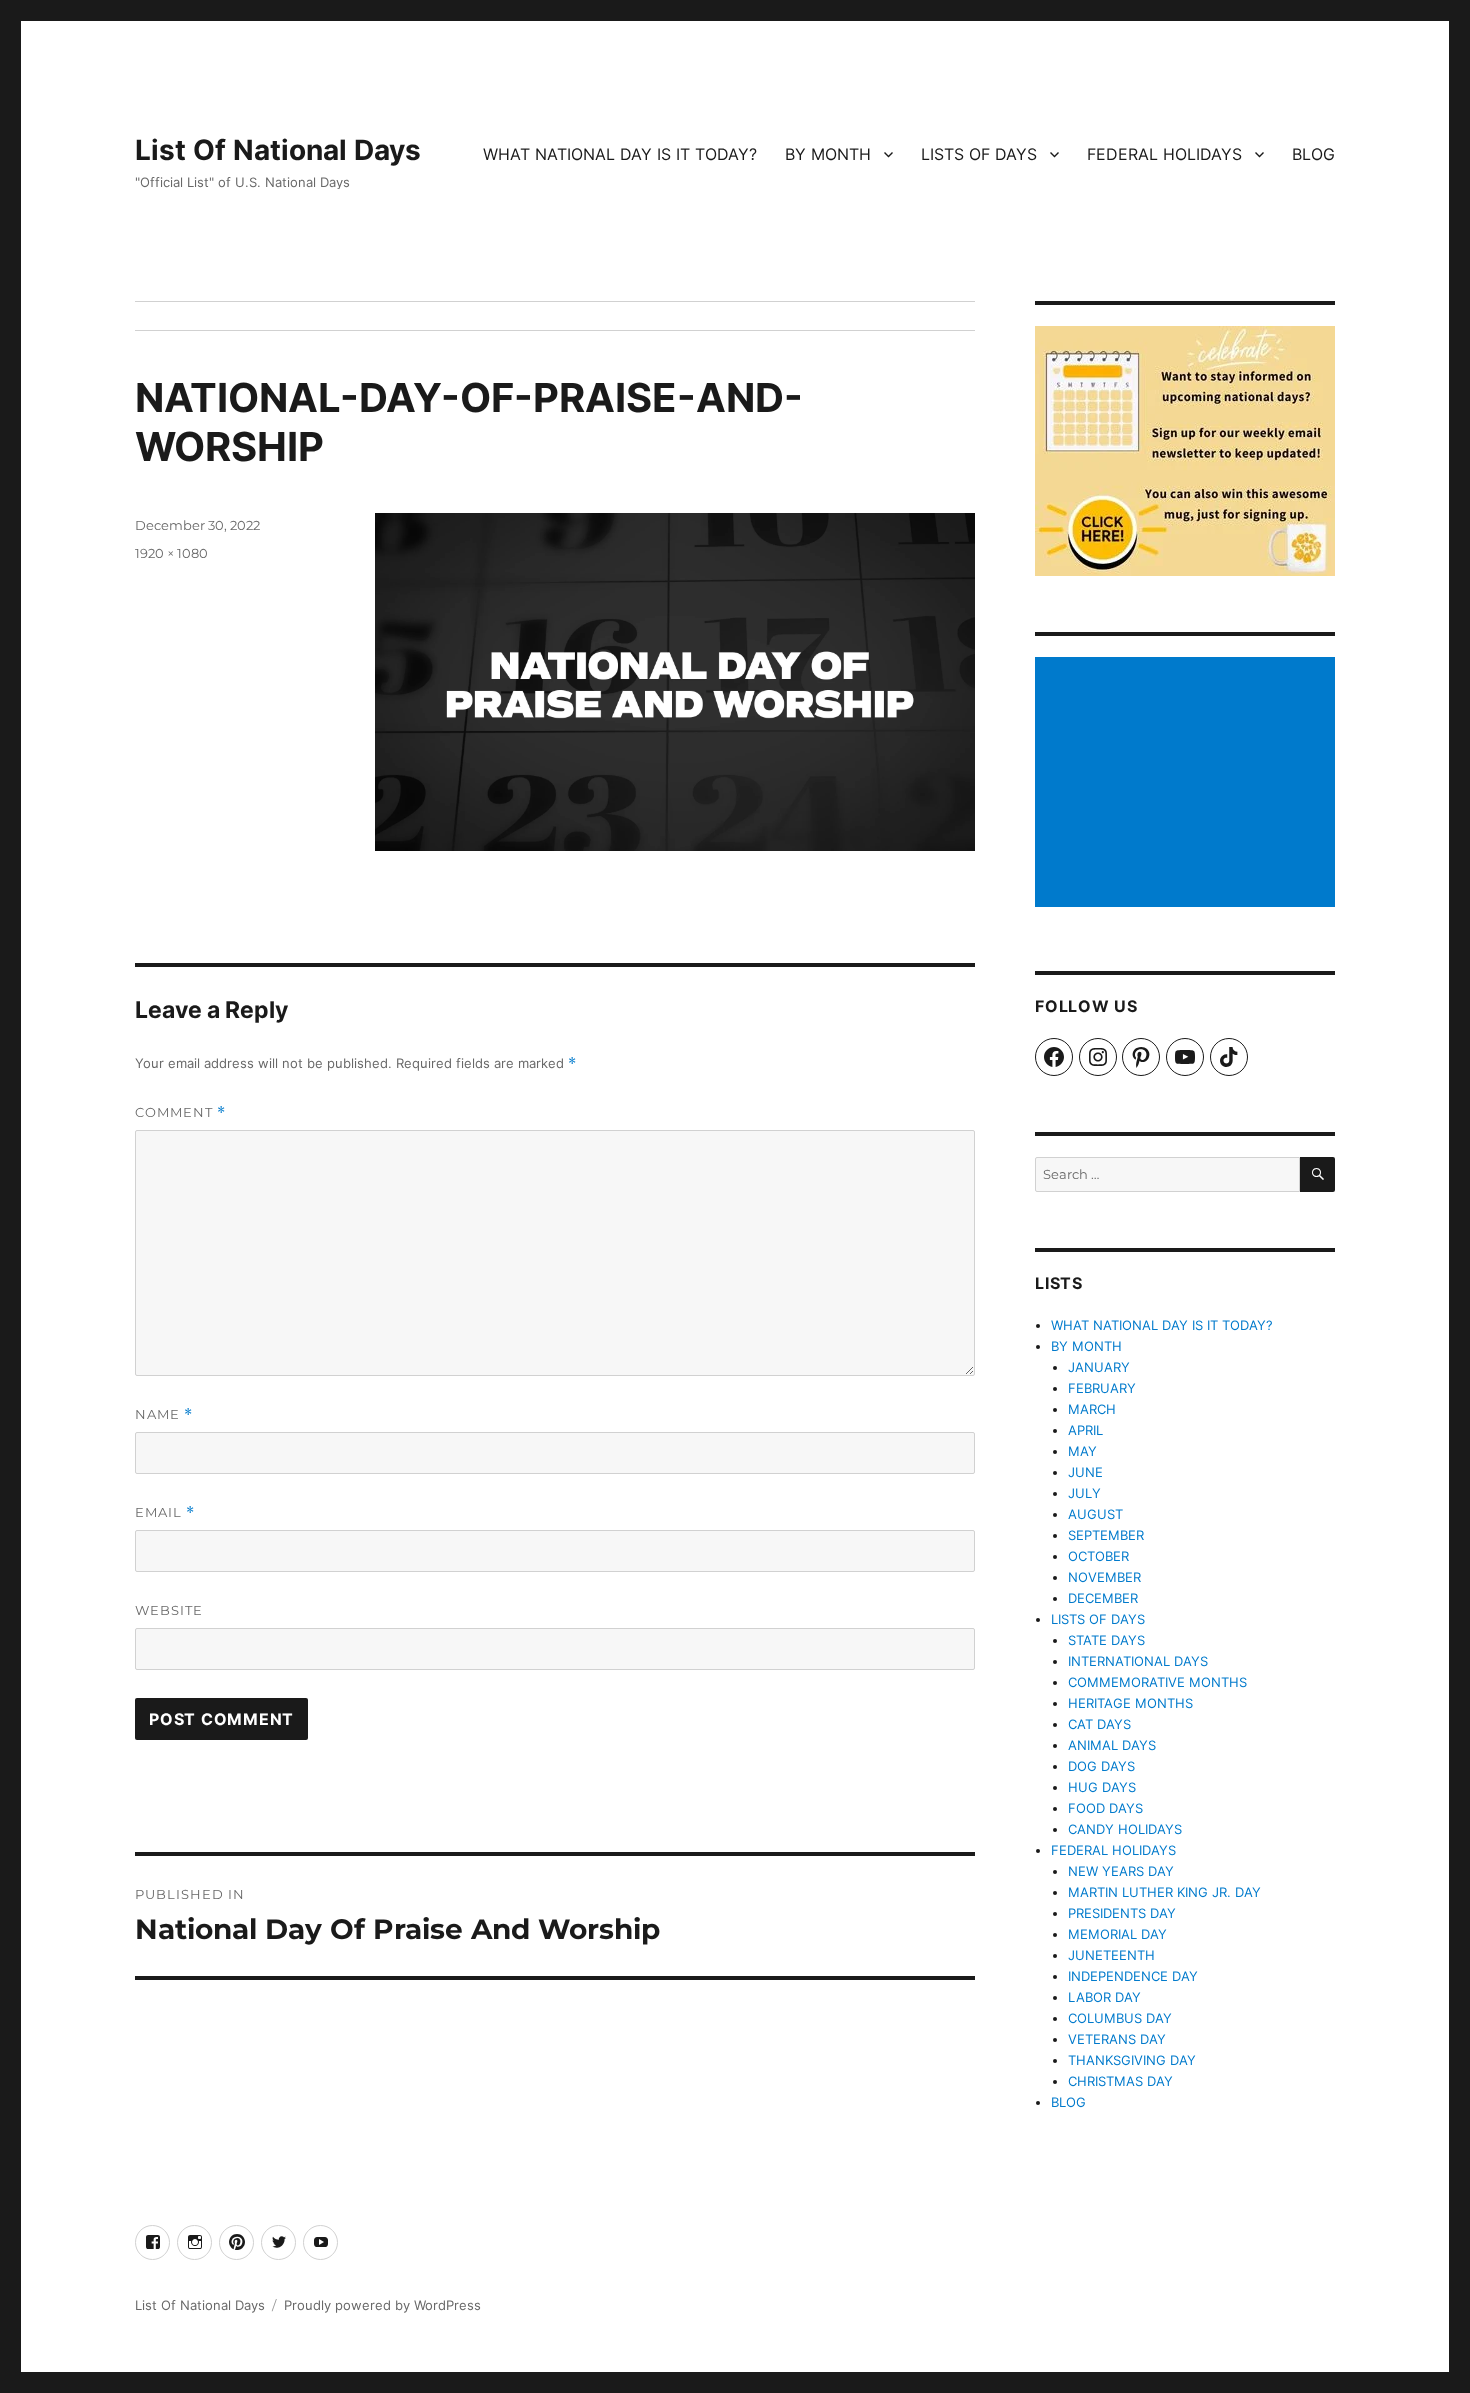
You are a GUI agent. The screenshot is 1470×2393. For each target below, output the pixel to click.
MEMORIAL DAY (1117, 1934)
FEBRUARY (1102, 1388)
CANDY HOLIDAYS (1125, 1829)
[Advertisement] (1188, 784)
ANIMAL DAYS (1112, 1745)
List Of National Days (278, 150)
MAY (1082, 1451)
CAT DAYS (1099, 1724)
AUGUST (1095, 1514)
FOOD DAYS (1105, 1808)
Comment (180, 1112)
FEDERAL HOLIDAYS (1164, 154)
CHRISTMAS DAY (1120, 2081)
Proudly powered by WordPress (382, 2305)
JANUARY (1099, 1367)
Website (169, 1610)
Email (165, 1512)
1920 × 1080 (171, 553)
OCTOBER (1098, 1556)
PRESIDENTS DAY (1122, 1913)
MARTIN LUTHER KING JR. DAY (1164, 1892)
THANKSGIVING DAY (1132, 2060)
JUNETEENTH (1111, 1955)
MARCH (1092, 1409)
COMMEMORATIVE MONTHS (1157, 1682)
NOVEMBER (1104, 1577)
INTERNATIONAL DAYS (1138, 1661)
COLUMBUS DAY (1120, 2018)
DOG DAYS (1101, 1766)
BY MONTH (828, 154)
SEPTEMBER (1106, 1535)
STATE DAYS (1106, 1640)
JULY (1084, 1493)
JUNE (1085, 1472)
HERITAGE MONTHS (1130, 1703)
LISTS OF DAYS (979, 154)
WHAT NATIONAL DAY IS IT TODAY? (620, 154)
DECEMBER (1103, 1598)
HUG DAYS (1102, 1787)
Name (164, 1414)
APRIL (1085, 1430)
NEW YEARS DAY (1121, 1871)
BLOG (1313, 154)
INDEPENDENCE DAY (1133, 1976)
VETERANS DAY (1117, 2039)
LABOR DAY (1104, 1997)
